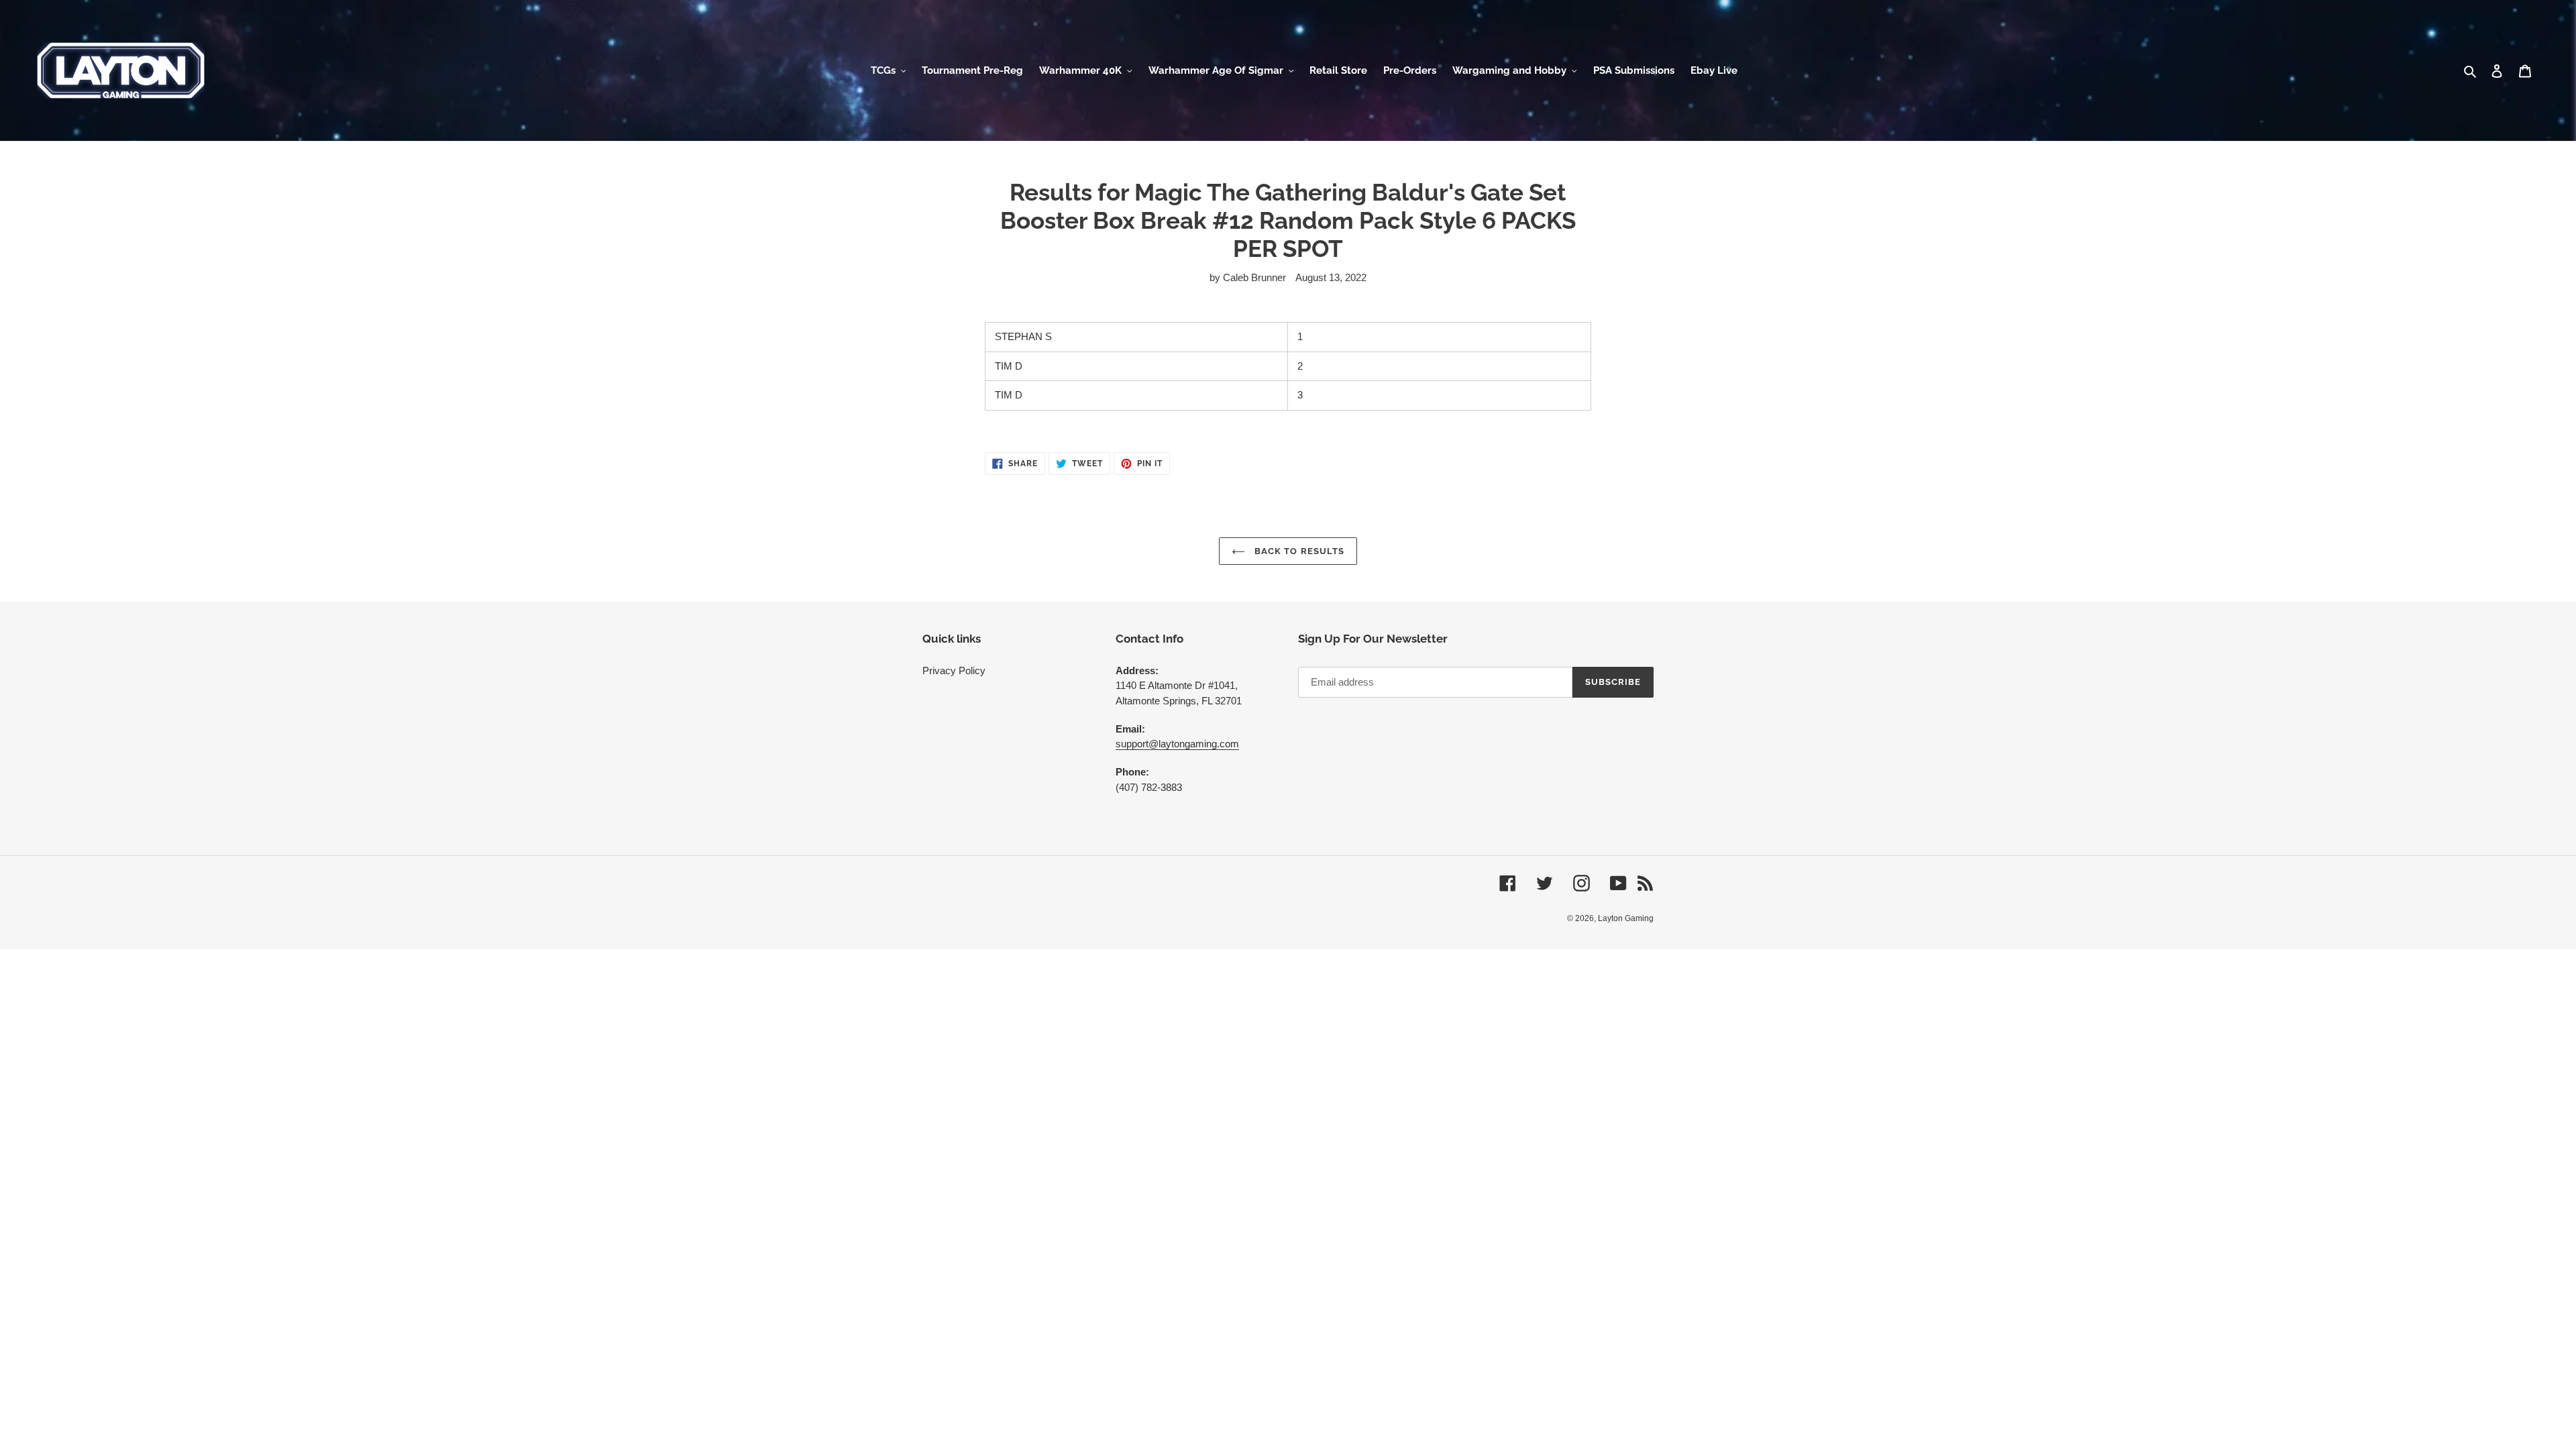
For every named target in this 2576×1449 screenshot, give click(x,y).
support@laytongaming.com (1177, 744)
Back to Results (1298, 551)
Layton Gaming (1626, 918)
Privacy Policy (954, 670)
